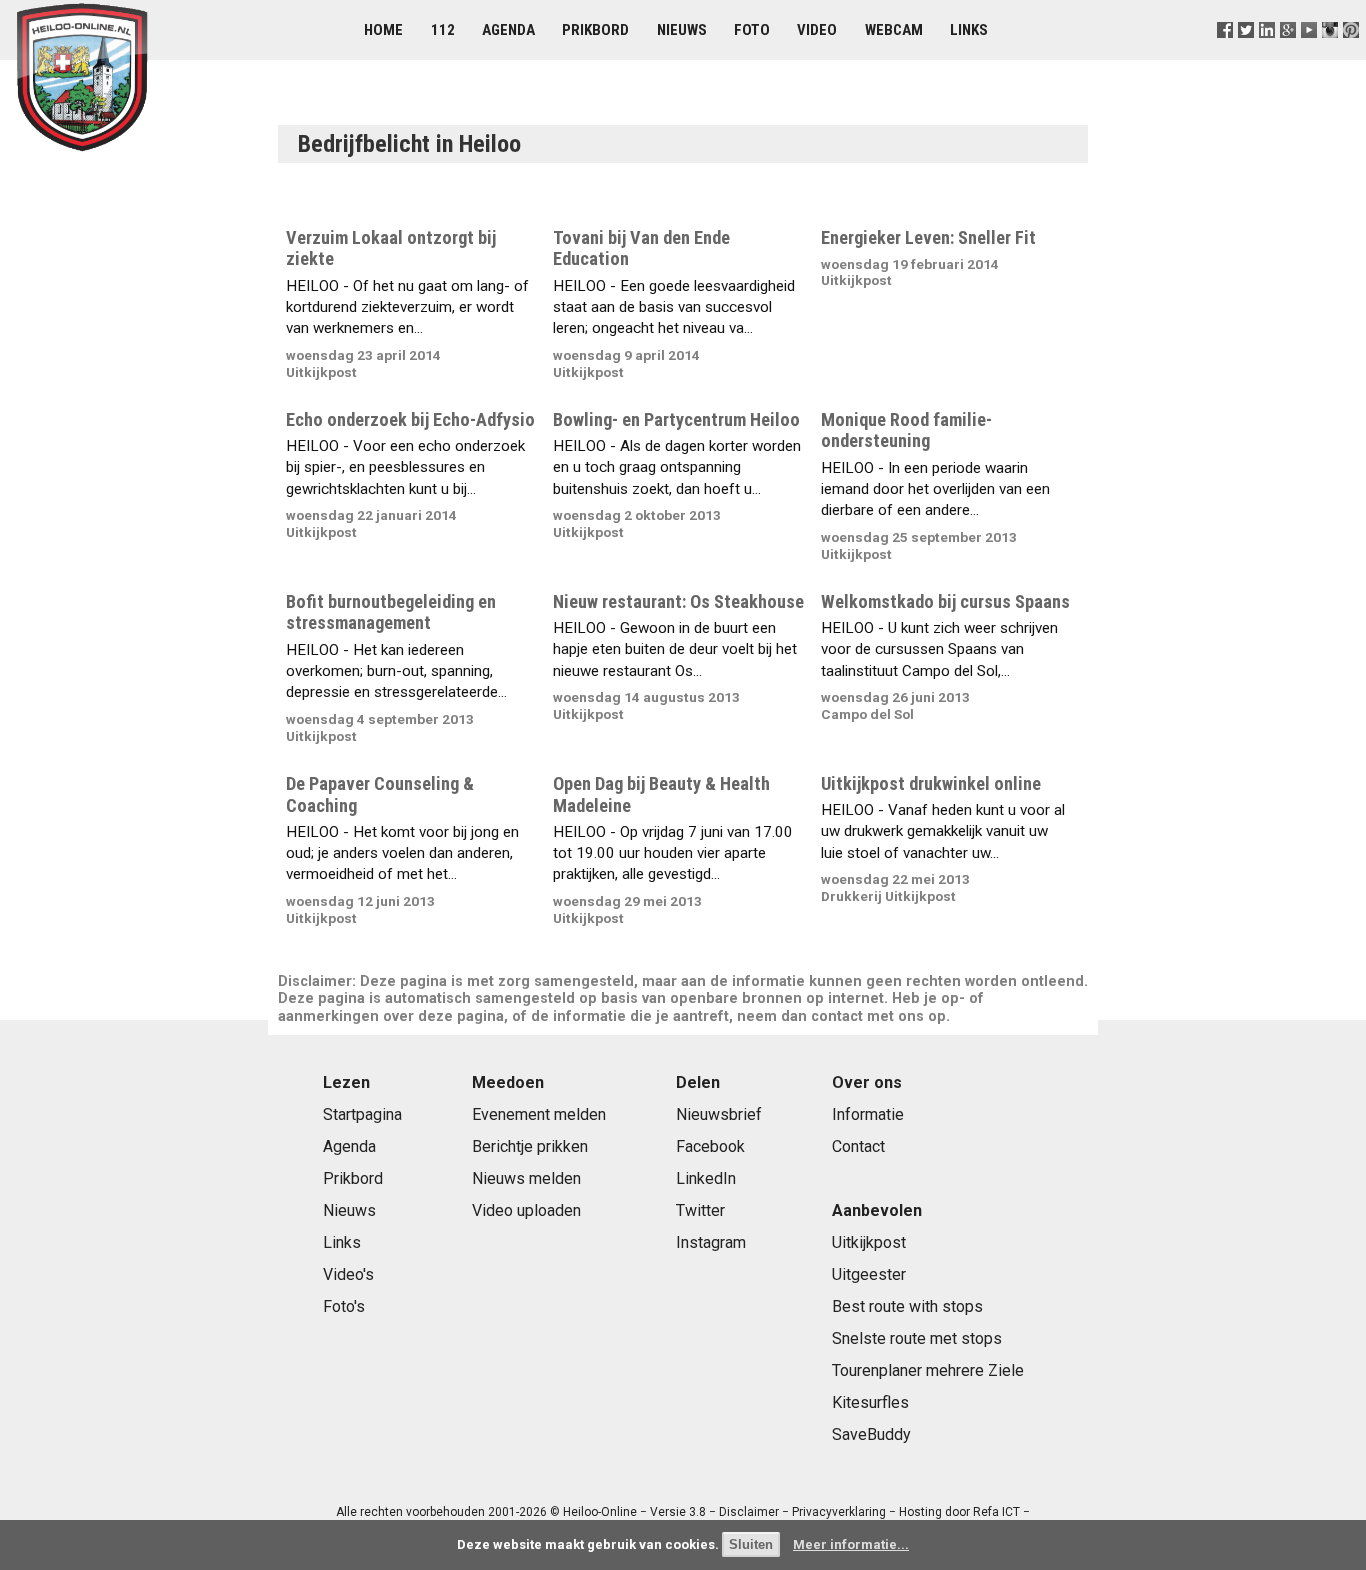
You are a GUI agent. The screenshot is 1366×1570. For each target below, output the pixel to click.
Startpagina (362, 1114)
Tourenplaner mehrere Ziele (928, 1370)
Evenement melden (539, 1114)
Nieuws (682, 30)
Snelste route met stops (917, 1338)
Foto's (344, 1306)
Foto (752, 30)
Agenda (508, 30)
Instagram (711, 1242)
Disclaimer (749, 1512)
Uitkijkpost (869, 1242)
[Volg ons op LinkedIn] (1266, 54)
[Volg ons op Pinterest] (1351, 54)
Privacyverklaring (839, 1512)
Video (817, 30)
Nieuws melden (526, 1178)
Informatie (868, 1114)
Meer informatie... (851, 1544)
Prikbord (595, 30)
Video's (348, 1274)
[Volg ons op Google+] (1288, 54)
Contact (858, 1146)
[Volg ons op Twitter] (1245, 54)
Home (383, 30)
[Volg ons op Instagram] (1330, 54)
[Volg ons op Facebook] (1224, 54)
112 (443, 30)
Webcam (894, 30)
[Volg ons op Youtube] (1309, 54)
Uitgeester (869, 1274)
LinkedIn (706, 1178)
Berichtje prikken (530, 1146)
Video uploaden (526, 1210)
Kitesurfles (870, 1402)
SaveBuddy (871, 1434)
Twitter (700, 1210)
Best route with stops (907, 1306)
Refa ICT (996, 1512)
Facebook (710, 1146)
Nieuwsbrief (719, 1114)
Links (969, 30)
